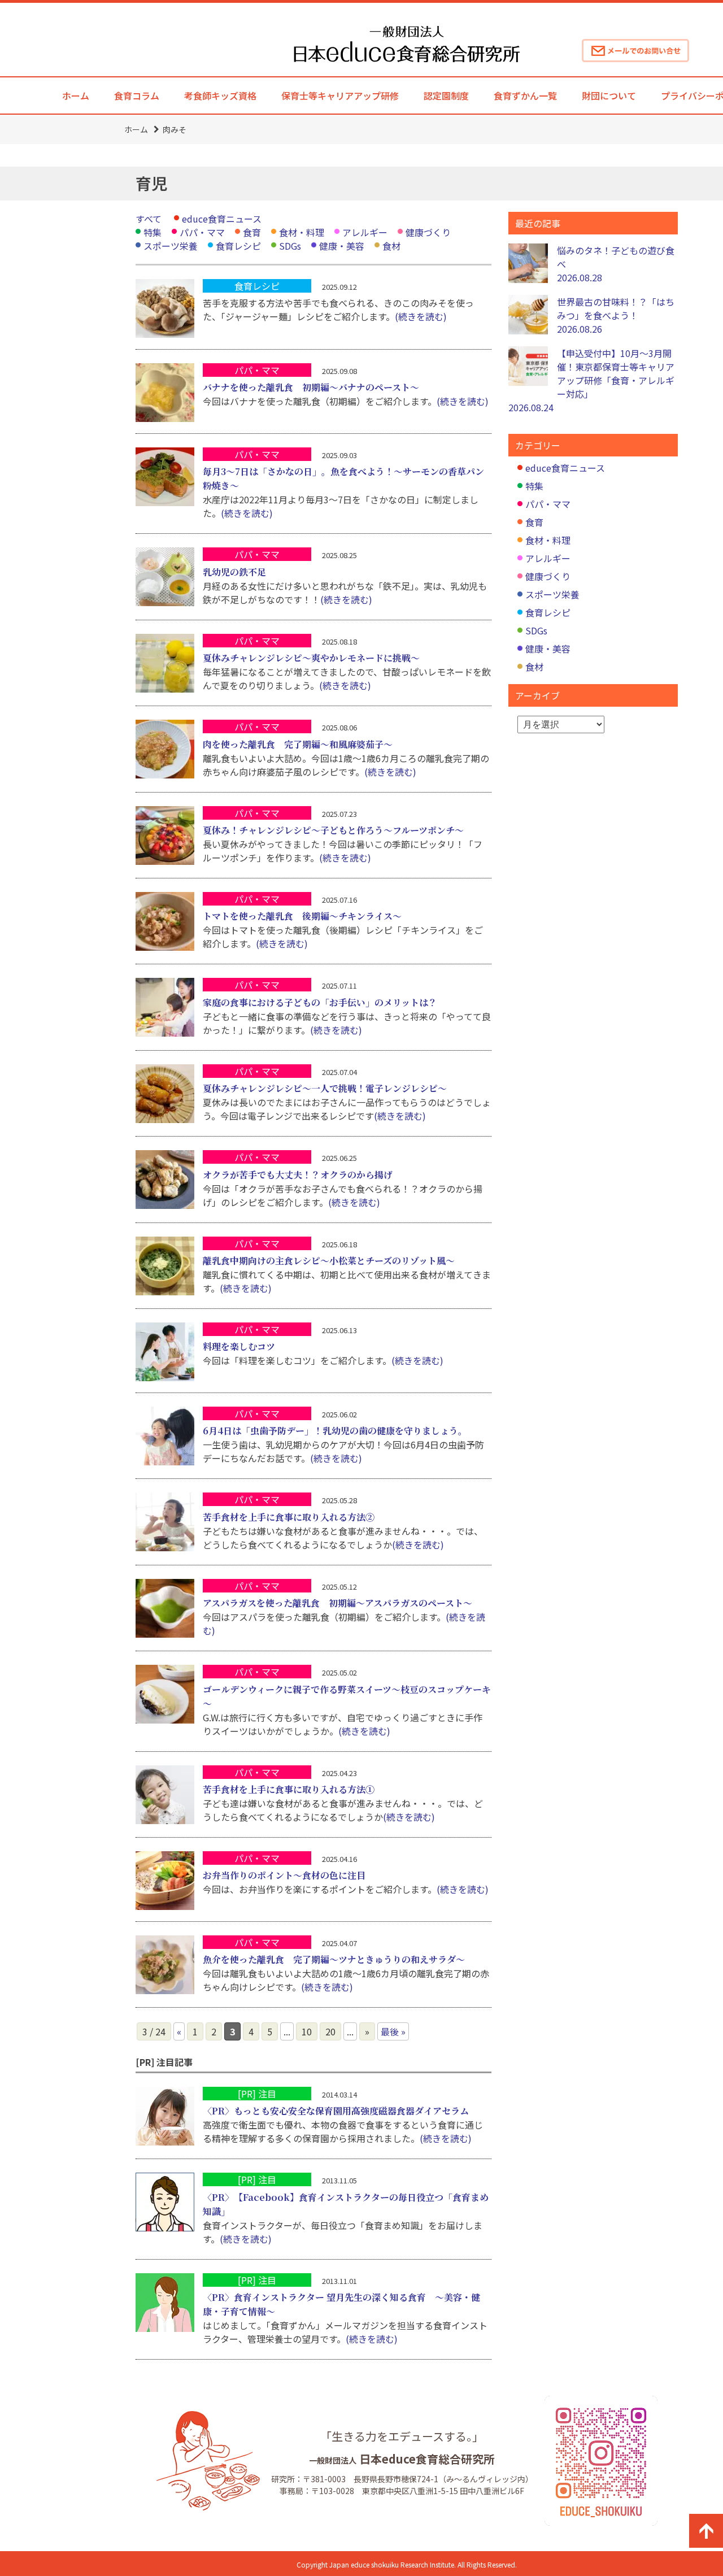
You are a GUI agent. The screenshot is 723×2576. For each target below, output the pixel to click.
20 (330, 2031)
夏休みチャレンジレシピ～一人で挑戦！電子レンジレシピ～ (325, 1088)
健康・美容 (342, 246)
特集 (153, 232)
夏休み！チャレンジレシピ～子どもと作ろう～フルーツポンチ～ (333, 830)
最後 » (393, 2031)
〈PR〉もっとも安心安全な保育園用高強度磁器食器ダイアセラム (336, 2111)
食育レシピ (238, 246)
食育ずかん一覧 (525, 95)
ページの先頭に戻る (706, 2531)
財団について (609, 95)
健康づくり (428, 232)
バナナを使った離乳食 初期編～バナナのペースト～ (311, 387)
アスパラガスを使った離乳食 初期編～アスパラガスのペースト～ (337, 1603)
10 (307, 2031)
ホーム (76, 95)
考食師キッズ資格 (220, 95)
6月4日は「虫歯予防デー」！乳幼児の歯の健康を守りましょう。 (335, 1431)
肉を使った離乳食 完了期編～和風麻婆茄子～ (298, 744)
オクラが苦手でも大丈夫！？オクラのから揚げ (298, 1175)
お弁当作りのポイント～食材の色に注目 (284, 1875)
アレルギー (365, 232)
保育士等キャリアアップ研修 (340, 95)
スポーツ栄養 (171, 246)
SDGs (290, 246)
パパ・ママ (202, 232)
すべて (149, 219)
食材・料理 (302, 232)
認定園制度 (446, 95)
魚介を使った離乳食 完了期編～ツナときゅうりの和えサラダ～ (334, 1959)
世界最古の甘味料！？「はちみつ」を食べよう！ (616, 315)
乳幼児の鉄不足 (234, 572)
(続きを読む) (421, 316)
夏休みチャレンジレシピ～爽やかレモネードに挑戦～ (311, 658)
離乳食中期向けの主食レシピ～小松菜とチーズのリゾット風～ (329, 1261)
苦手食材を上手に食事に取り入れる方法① (289, 1789)
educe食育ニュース (222, 219)
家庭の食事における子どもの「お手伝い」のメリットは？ (320, 1002)
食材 (391, 246)
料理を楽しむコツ (239, 1346)
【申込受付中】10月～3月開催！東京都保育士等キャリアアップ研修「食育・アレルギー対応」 (591, 380)
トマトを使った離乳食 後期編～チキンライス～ (302, 916)
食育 (252, 232)
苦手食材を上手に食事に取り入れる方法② (289, 1517)
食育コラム (137, 95)
